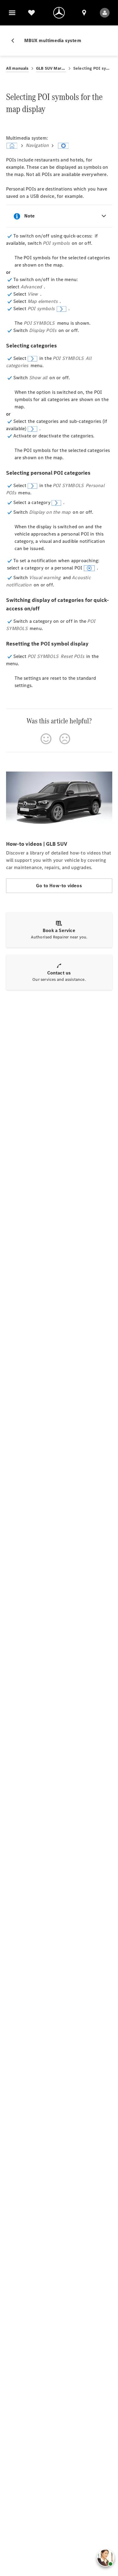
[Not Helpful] (65, 739)
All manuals (17, 68)
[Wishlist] (31, 13)
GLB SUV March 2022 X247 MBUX (51, 68)
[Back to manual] (15, 41)
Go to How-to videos (59, 886)
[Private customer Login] (105, 13)
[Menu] (12, 13)
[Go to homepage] (59, 13)
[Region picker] (84, 13)
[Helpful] (46, 739)
